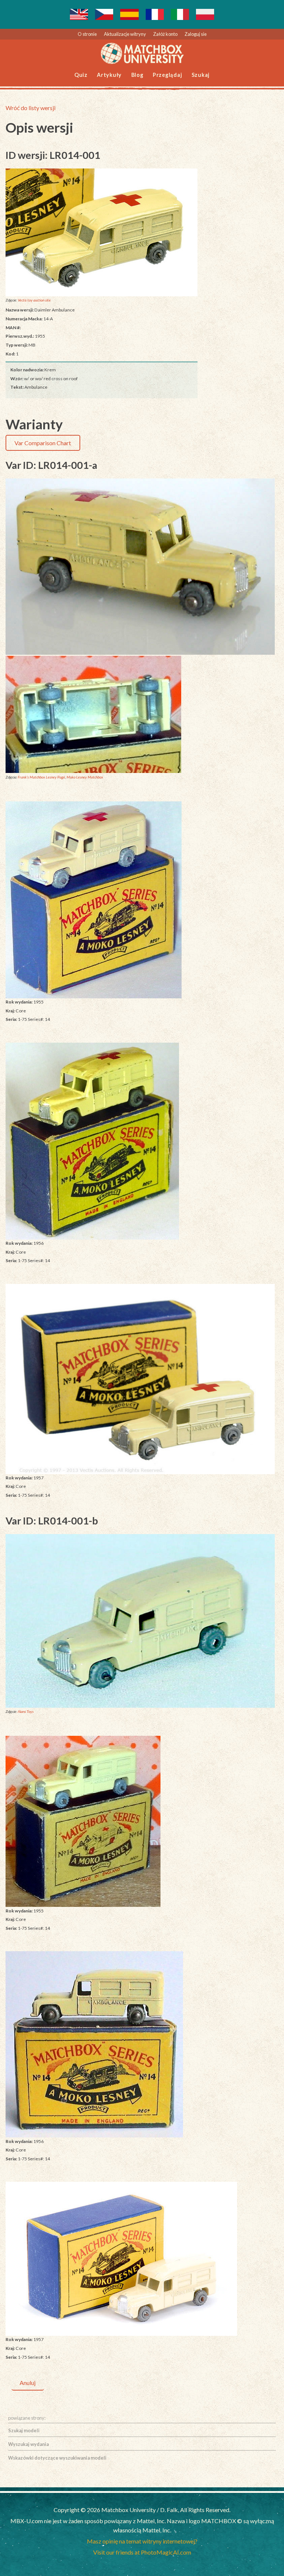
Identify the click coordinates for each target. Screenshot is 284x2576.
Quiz (81, 75)
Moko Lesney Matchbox (85, 777)
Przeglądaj (168, 75)
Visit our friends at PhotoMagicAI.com (142, 2552)
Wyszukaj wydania (28, 2444)
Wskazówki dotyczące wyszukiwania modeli (57, 2458)
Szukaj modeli (24, 2430)
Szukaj (201, 75)
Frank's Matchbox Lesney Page (41, 777)
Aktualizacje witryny (125, 34)
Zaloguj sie (196, 34)
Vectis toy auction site (34, 300)
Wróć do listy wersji (31, 108)
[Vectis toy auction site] (102, 232)
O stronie (87, 34)
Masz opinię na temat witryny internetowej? (142, 2541)
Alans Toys (26, 1711)
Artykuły (109, 75)
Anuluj (28, 2383)
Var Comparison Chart (43, 443)
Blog (137, 75)
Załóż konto (165, 34)
